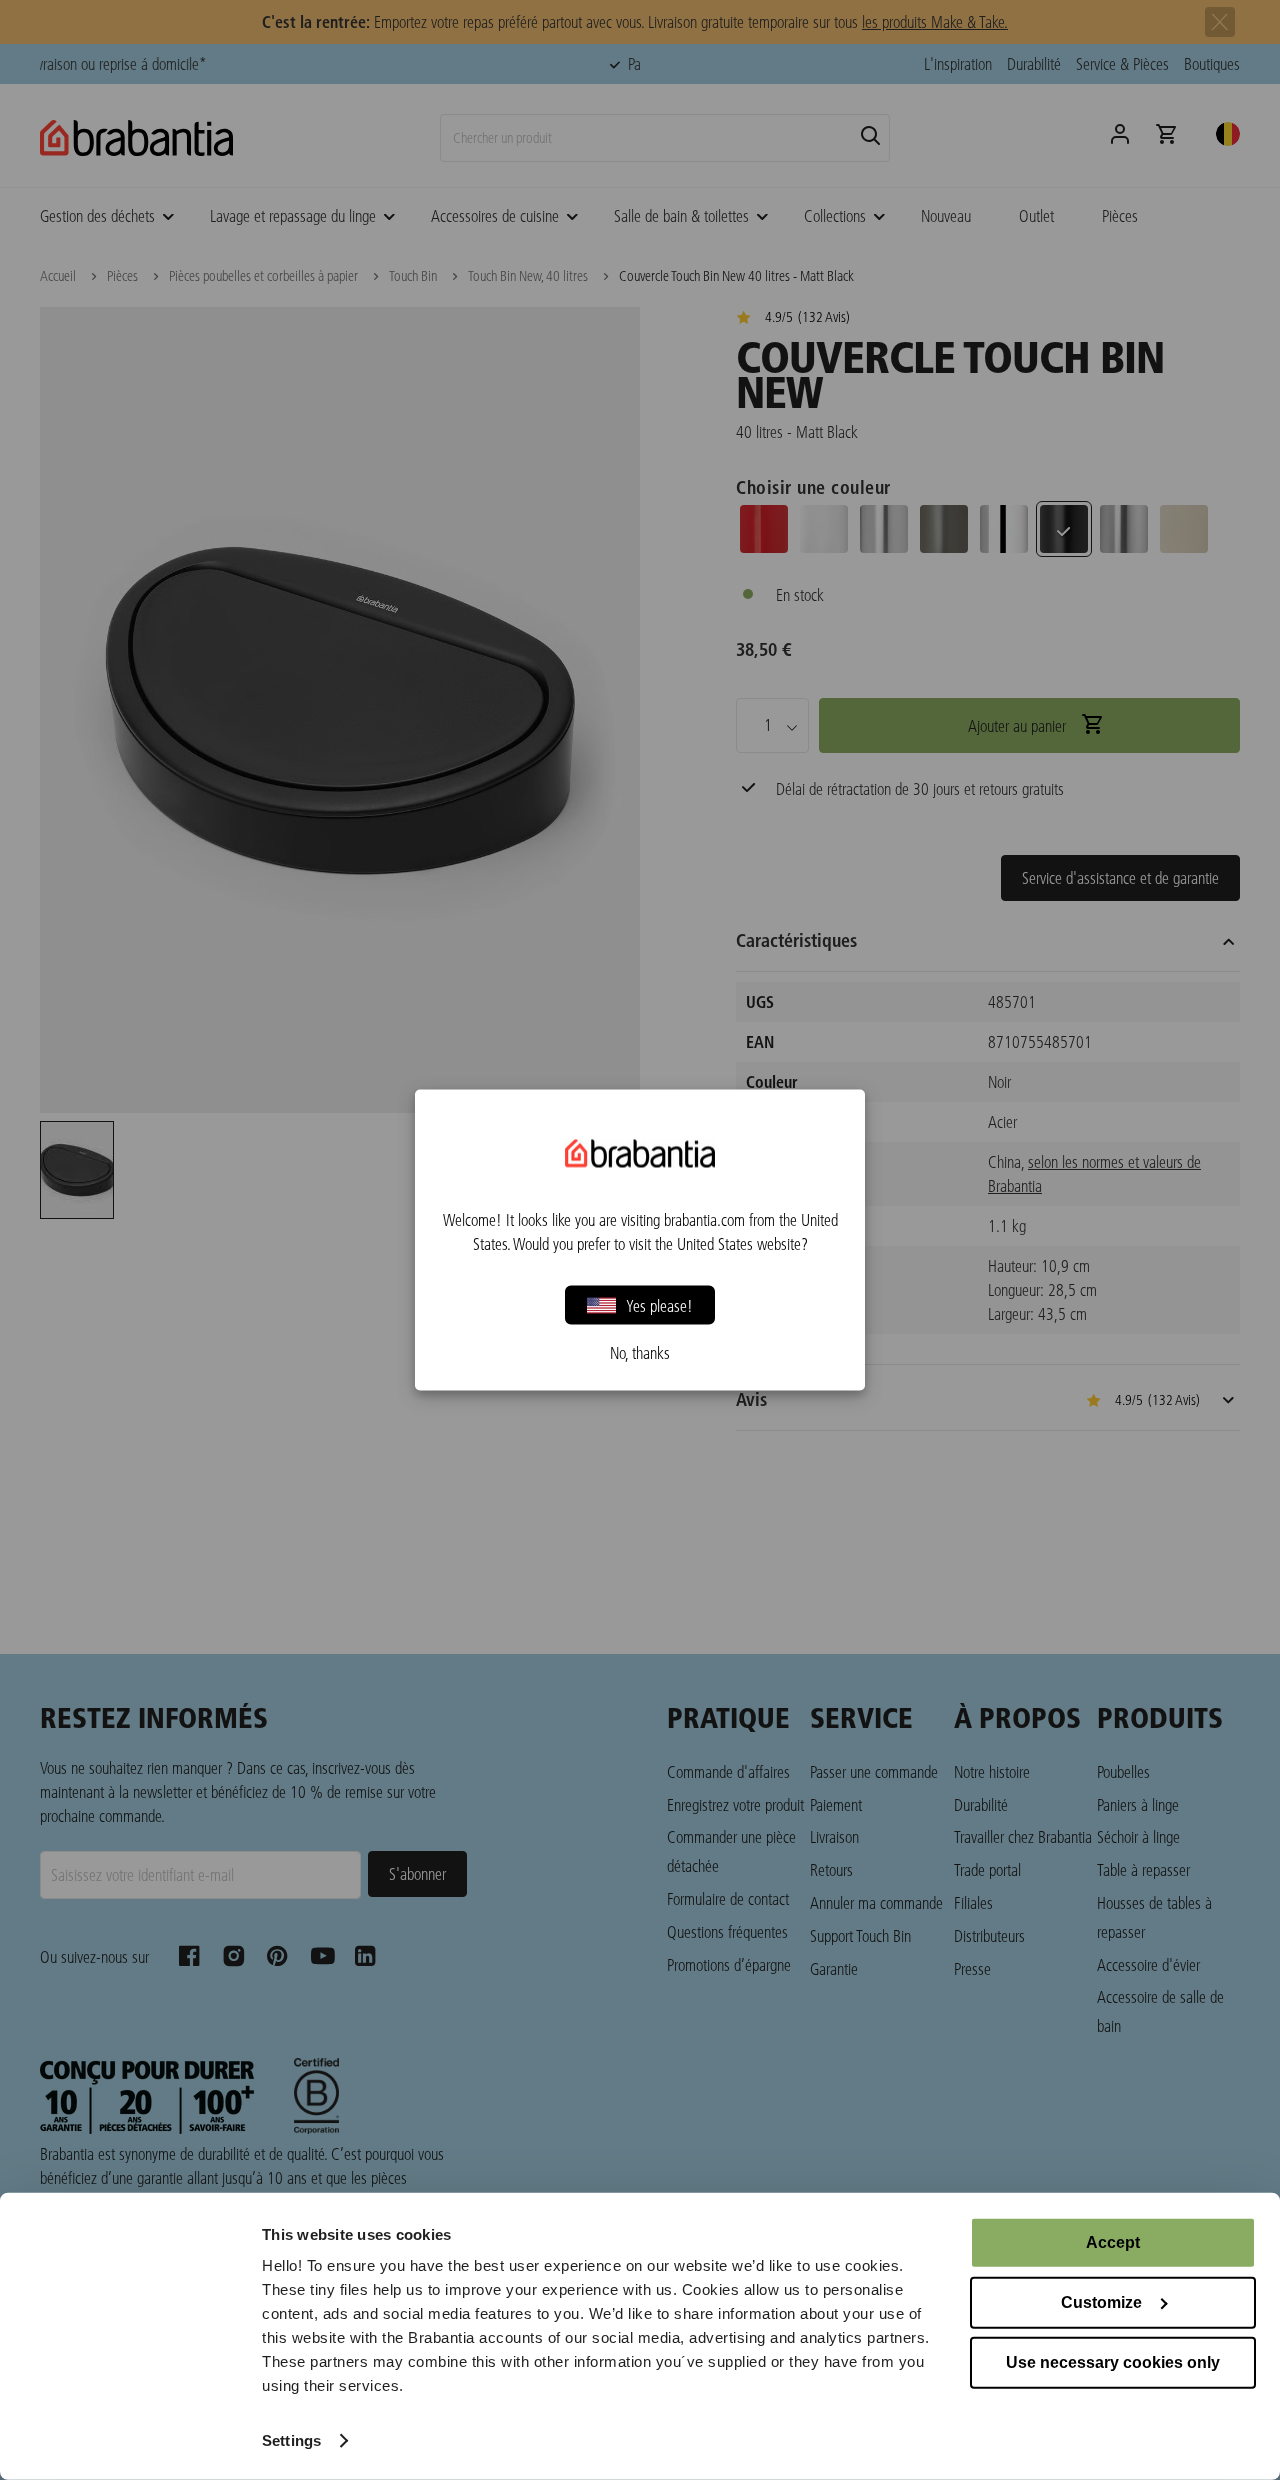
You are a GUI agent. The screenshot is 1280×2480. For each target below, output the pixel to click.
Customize (1101, 2302)
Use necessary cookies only (1113, 2362)
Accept (1113, 2242)
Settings (291, 2440)
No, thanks (640, 1353)
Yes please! (659, 1304)
